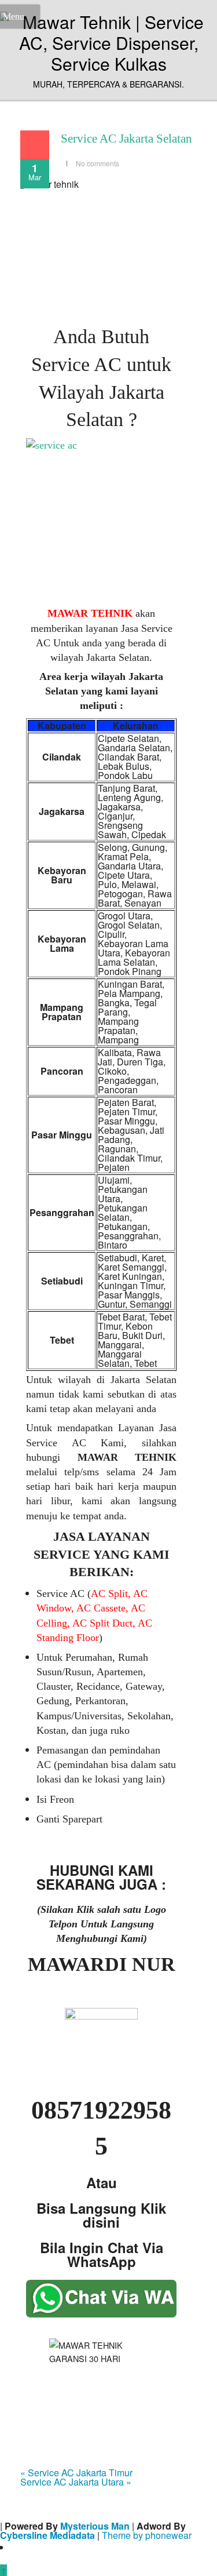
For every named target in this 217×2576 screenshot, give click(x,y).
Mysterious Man (95, 2526)
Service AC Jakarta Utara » (76, 2482)
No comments (98, 163)
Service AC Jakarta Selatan (126, 139)
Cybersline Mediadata (47, 2535)
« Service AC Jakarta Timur (76, 2473)
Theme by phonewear (147, 2535)
